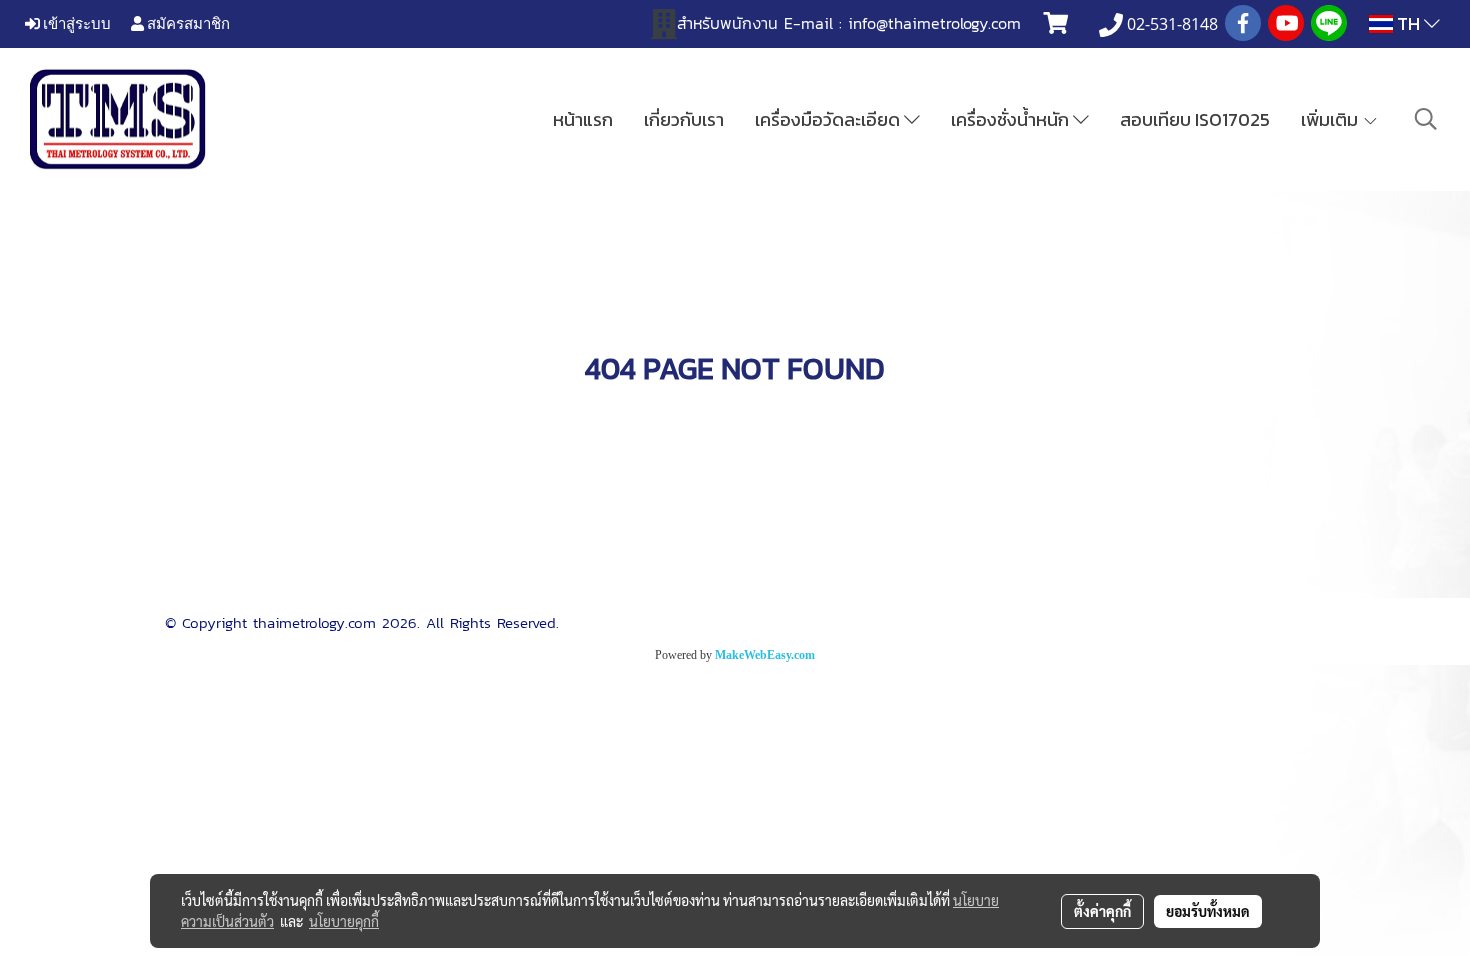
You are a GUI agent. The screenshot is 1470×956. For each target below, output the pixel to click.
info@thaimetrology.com (934, 23)
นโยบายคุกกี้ (344, 921)
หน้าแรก (583, 119)
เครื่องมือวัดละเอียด (829, 119)
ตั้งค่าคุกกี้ (1102, 911)
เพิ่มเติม (1331, 119)
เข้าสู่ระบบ (75, 23)
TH (1408, 23)
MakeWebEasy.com (765, 655)
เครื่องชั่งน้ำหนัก (1012, 119)
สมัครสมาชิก (187, 23)
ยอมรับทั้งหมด (1208, 911)
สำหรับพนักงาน (727, 23)
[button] (1426, 119)
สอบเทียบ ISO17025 (1195, 119)
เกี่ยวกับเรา (684, 119)
